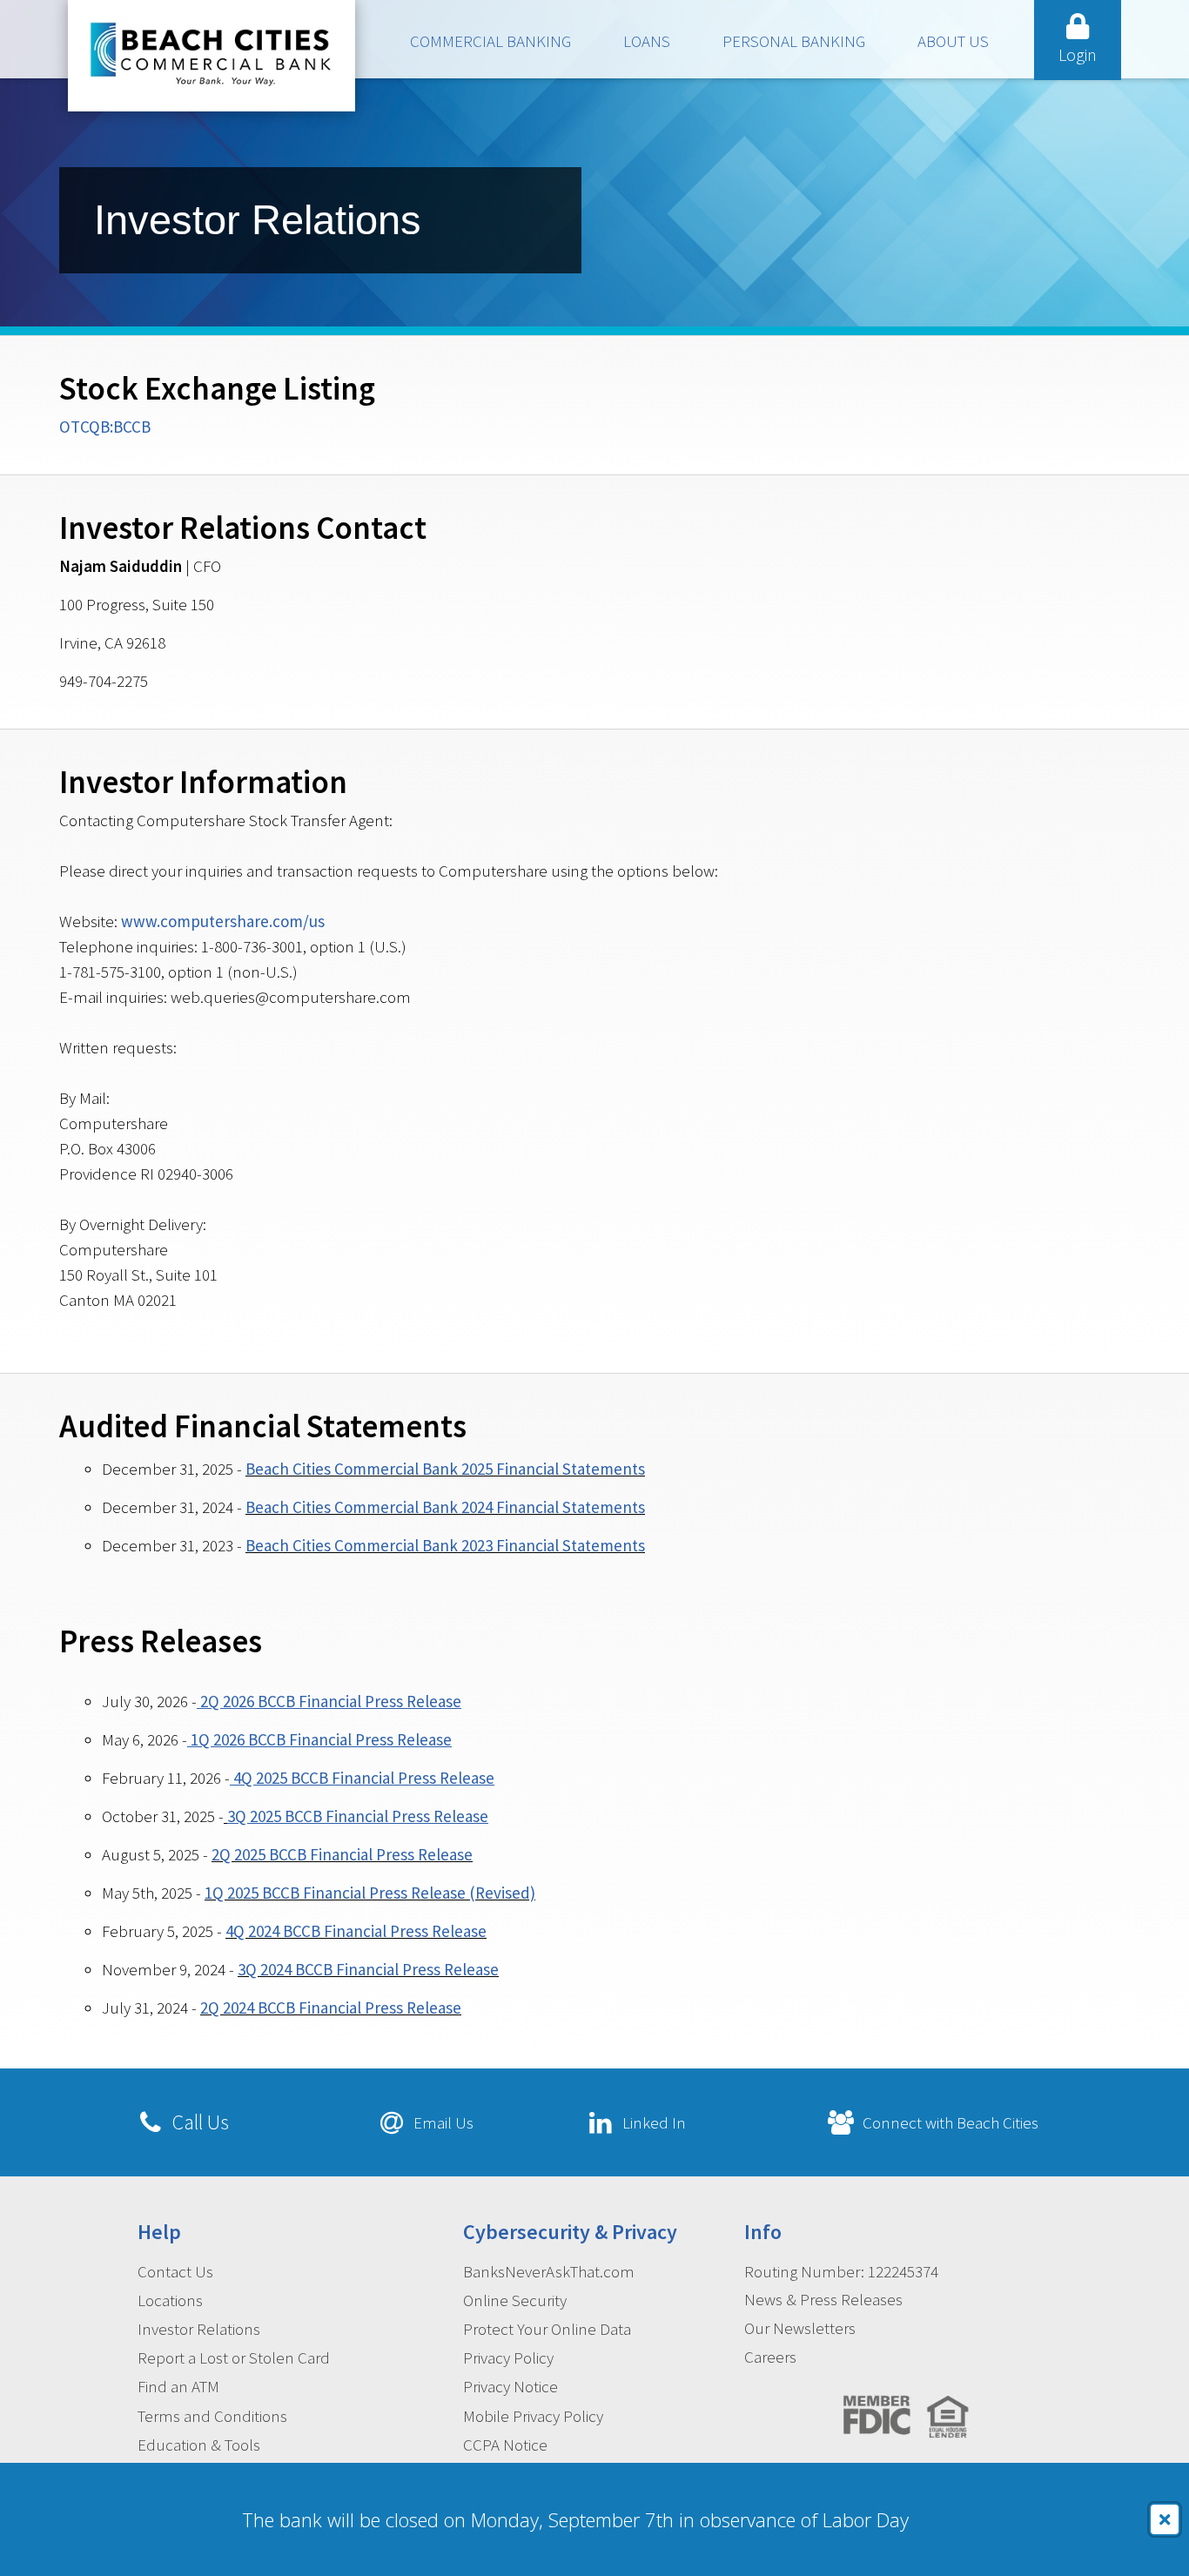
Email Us (443, 2122)
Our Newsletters (800, 2328)
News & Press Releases (823, 2299)
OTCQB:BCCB (105, 427)
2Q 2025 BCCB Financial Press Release (342, 1854)
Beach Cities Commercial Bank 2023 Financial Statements (445, 1545)
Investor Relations (199, 2329)
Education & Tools (199, 2445)
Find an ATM (178, 2386)
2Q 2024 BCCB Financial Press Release (331, 2008)
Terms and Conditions (212, 2416)
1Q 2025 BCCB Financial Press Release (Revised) (370, 1893)
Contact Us (175, 2271)
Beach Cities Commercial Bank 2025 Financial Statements (445, 1469)
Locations (170, 2300)
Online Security (515, 2300)
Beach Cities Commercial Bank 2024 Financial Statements (445, 1507)
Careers (770, 2357)
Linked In (654, 2122)
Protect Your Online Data (547, 2329)
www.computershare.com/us (223, 921)
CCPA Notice (505, 2445)
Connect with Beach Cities (951, 2122)
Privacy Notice (511, 2386)
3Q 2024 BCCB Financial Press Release (368, 1969)
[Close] (1165, 2519)
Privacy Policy (508, 2357)
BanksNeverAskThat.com (549, 2271)
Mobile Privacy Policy (533, 2416)
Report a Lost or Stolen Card (234, 2357)
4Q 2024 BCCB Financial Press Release (356, 1931)
